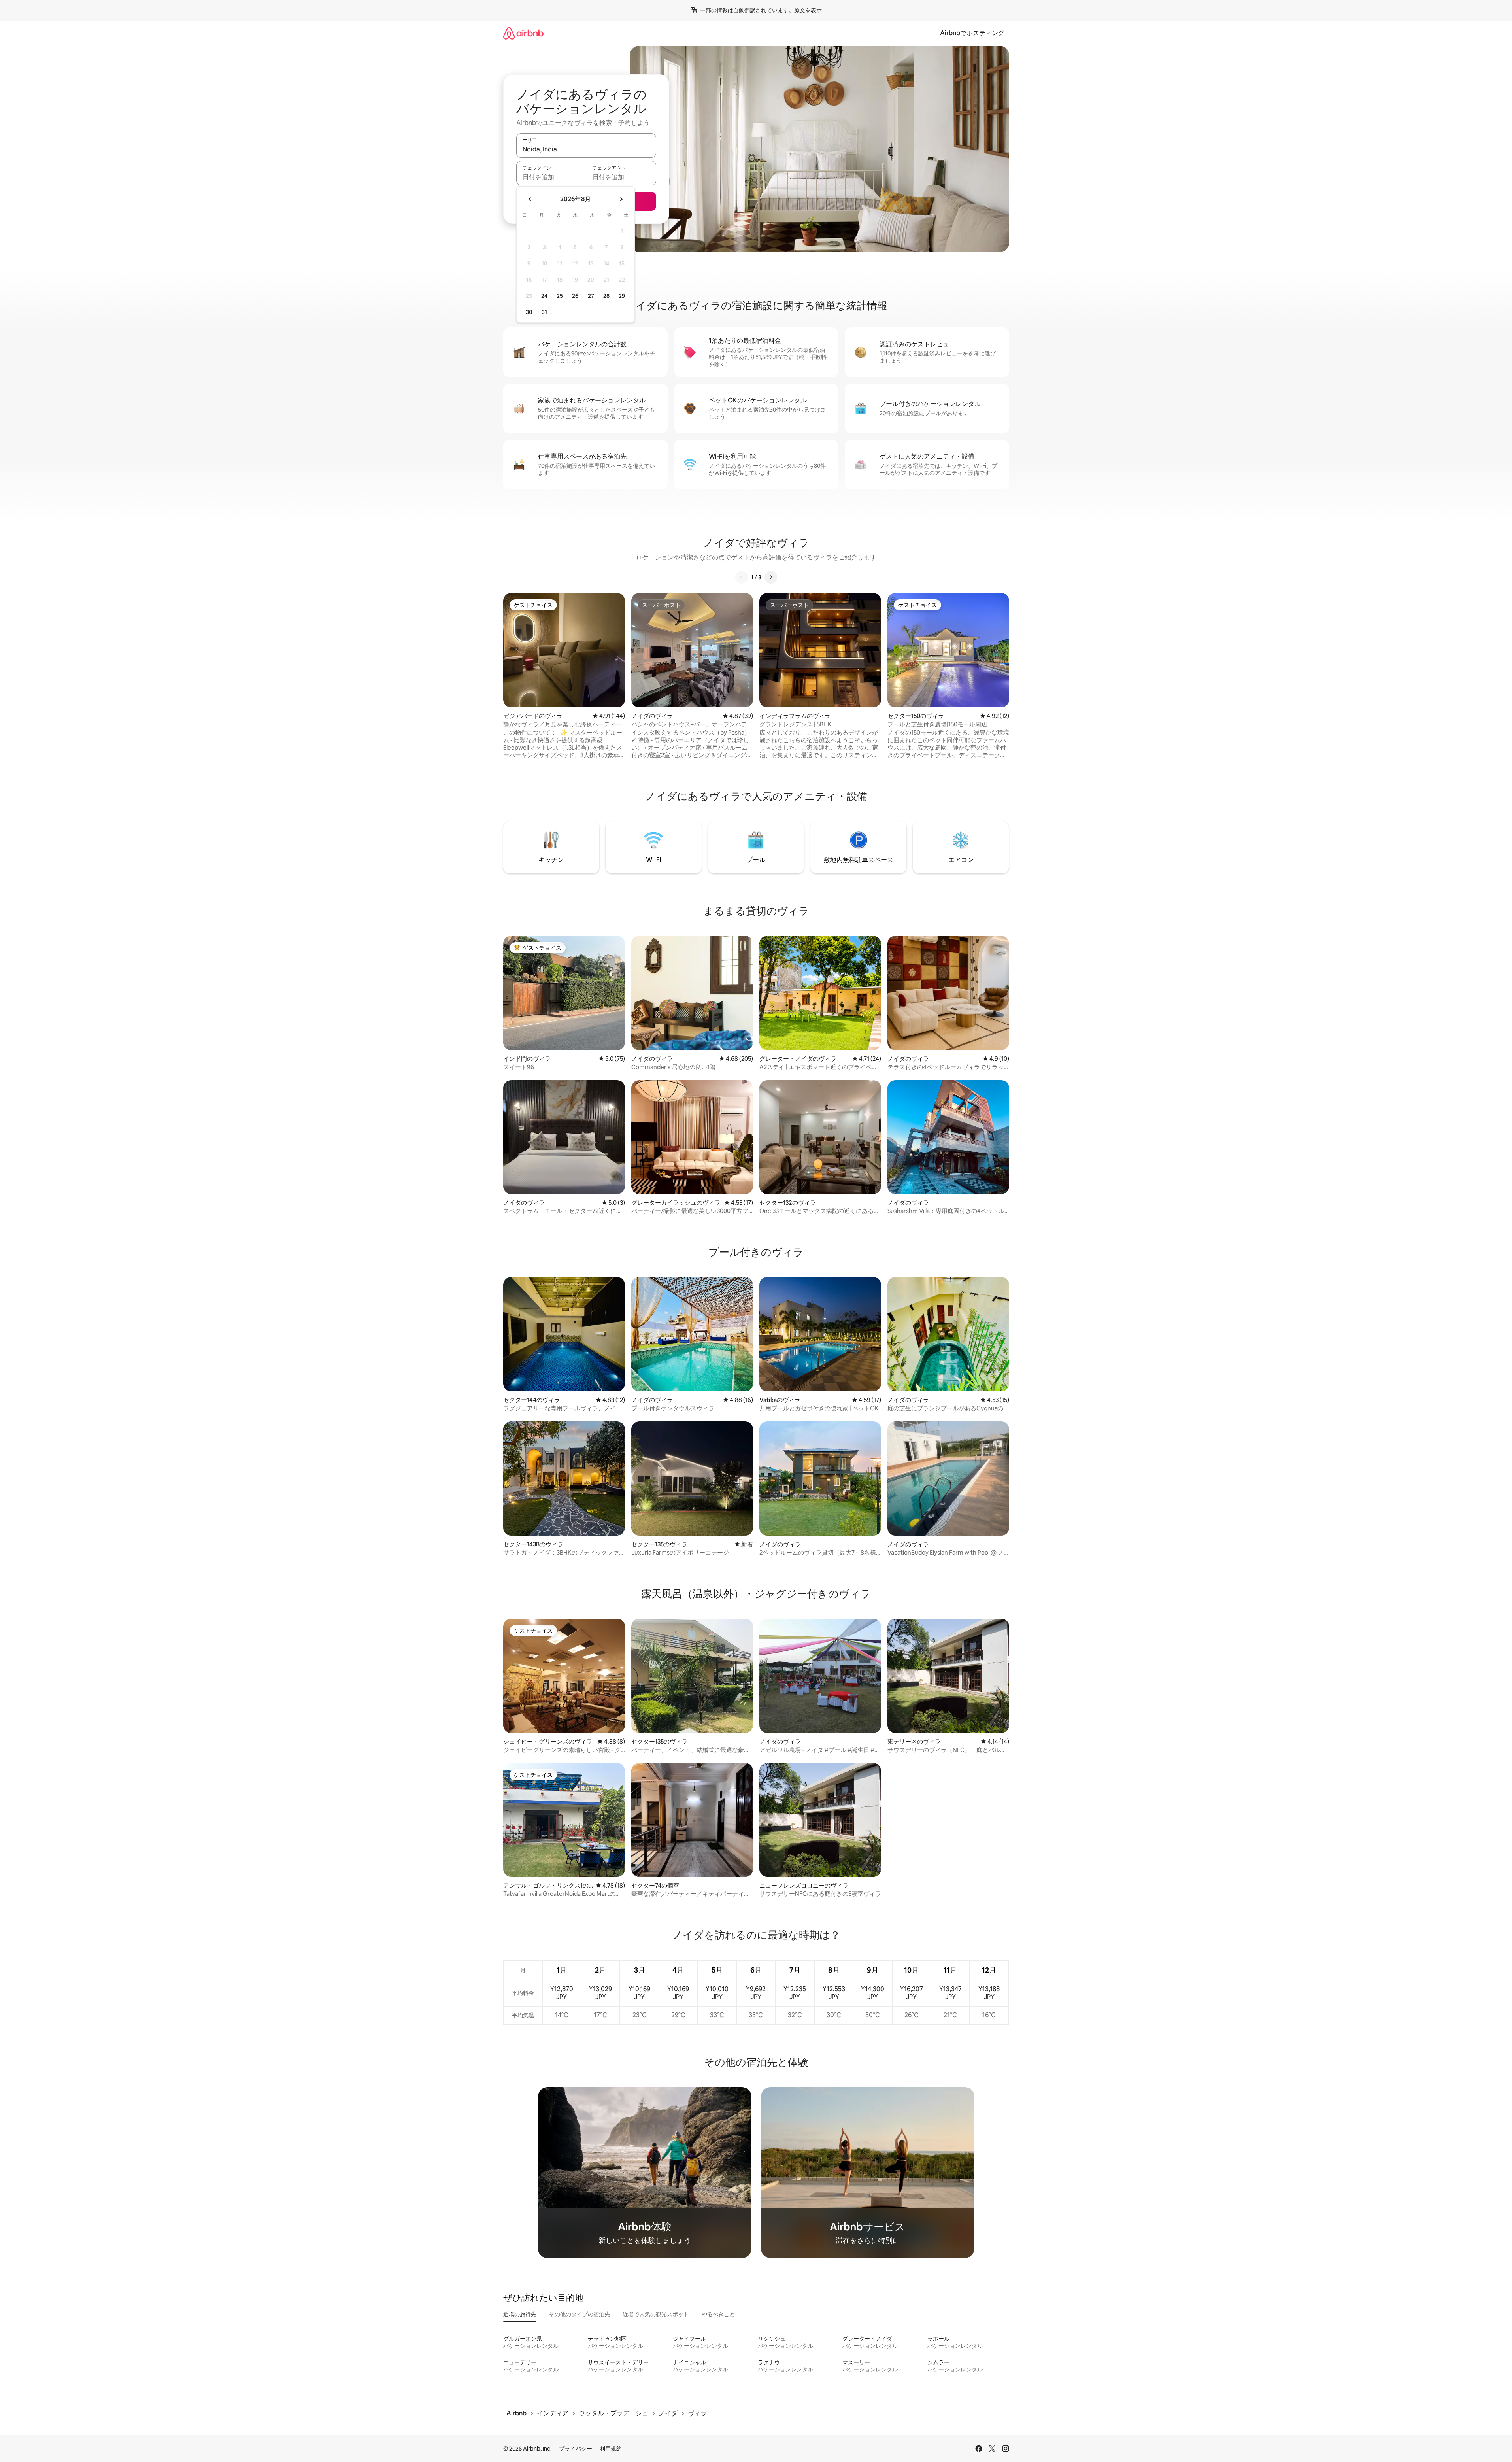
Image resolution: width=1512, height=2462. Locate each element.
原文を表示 (808, 10)
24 (544, 296)
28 (606, 296)
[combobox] (586, 149)
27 (591, 296)
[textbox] (551, 177)
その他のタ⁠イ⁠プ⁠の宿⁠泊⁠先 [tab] (580, 2314)
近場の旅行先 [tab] (520, 2314)
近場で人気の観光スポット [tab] (656, 2314)
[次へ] (771, 577)
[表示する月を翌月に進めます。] (621, 199)
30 (529, 312)
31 (544, 312)
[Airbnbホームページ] (523, 33)
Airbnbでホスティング (972, 33)
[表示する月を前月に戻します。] (530, 199)
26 (575, 296)
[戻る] (742, 577)
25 (560, 296)
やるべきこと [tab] (718, 2314)
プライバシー (576, 2449)
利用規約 (611, 2449)
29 (622, 296)
